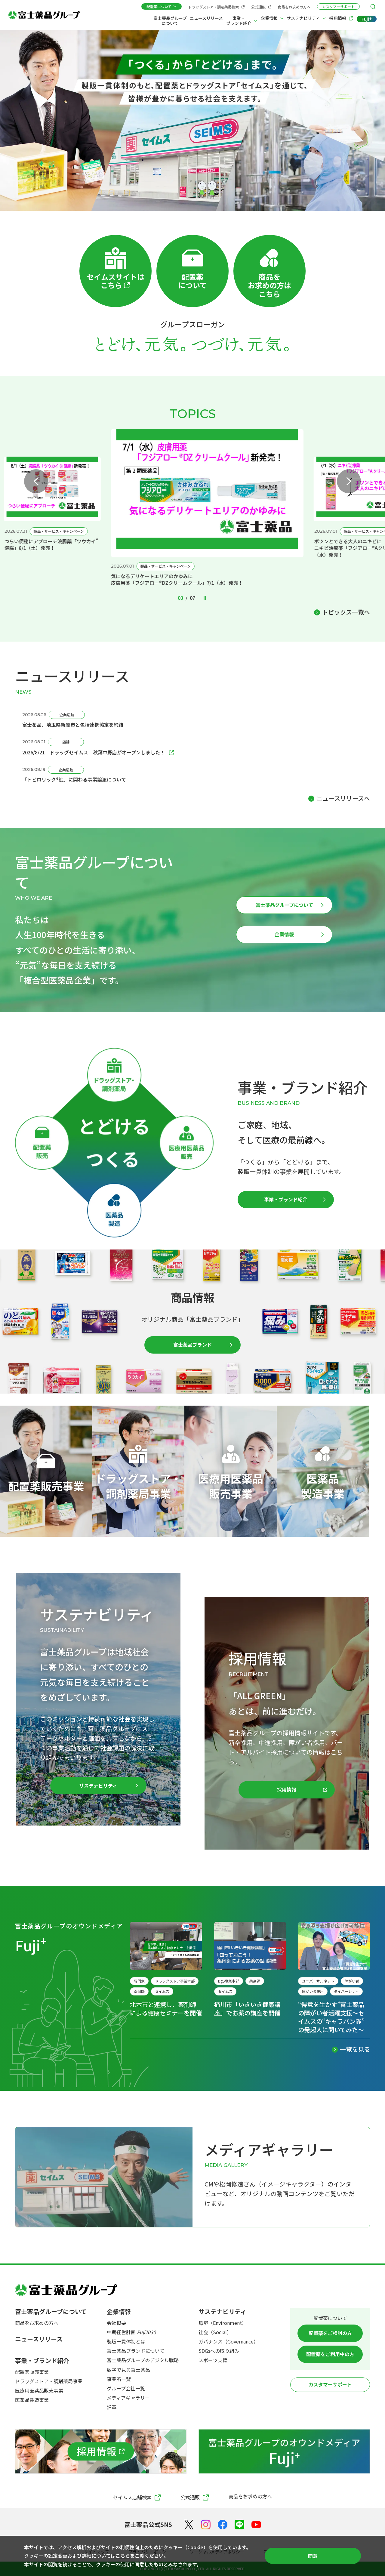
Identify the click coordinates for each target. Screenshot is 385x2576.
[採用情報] (101, 2451)
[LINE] (239, 2525)
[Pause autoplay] (205, 598)
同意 (313, 2556)
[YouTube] (256, 2525)
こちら (123, 2556)
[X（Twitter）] (189, 2525)
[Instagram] (206, 2525)
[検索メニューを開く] (373, 7)
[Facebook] (223, 2525)
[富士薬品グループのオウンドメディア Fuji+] (284, 2451)
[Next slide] (349, 481)
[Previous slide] (36, 481)
